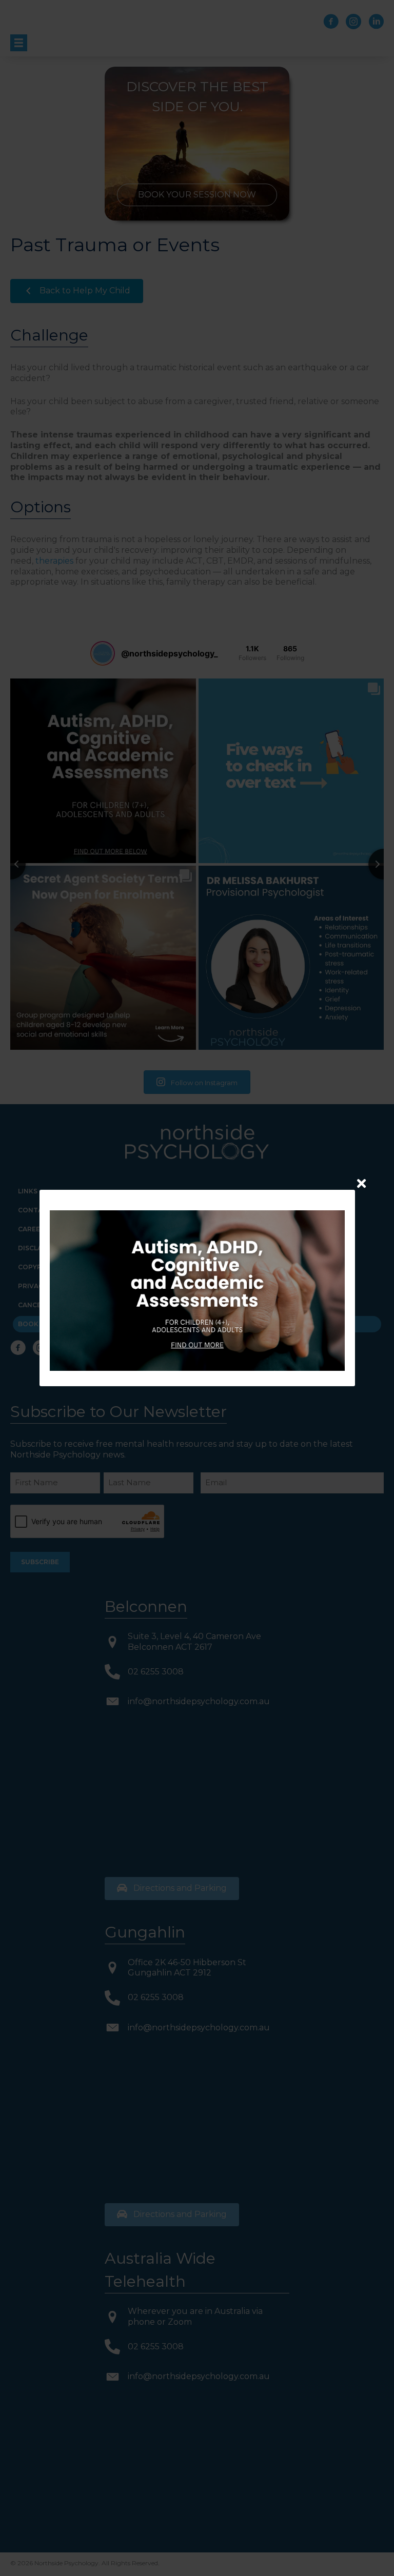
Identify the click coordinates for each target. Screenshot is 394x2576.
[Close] (361, 1183)
